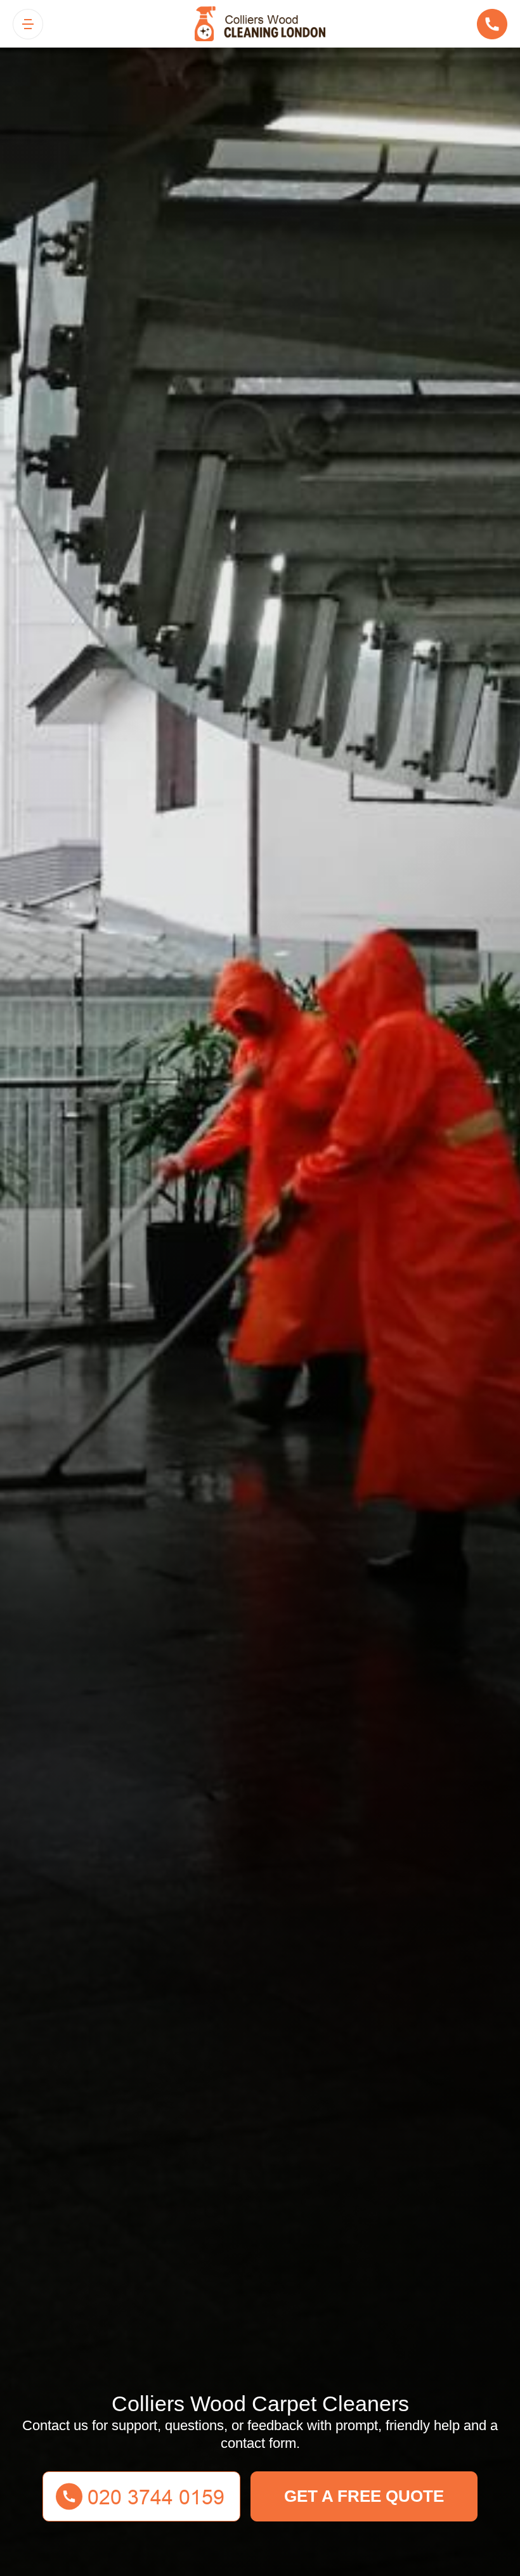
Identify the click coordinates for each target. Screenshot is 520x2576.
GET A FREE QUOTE (364, 2496)
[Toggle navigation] (28, 24)
